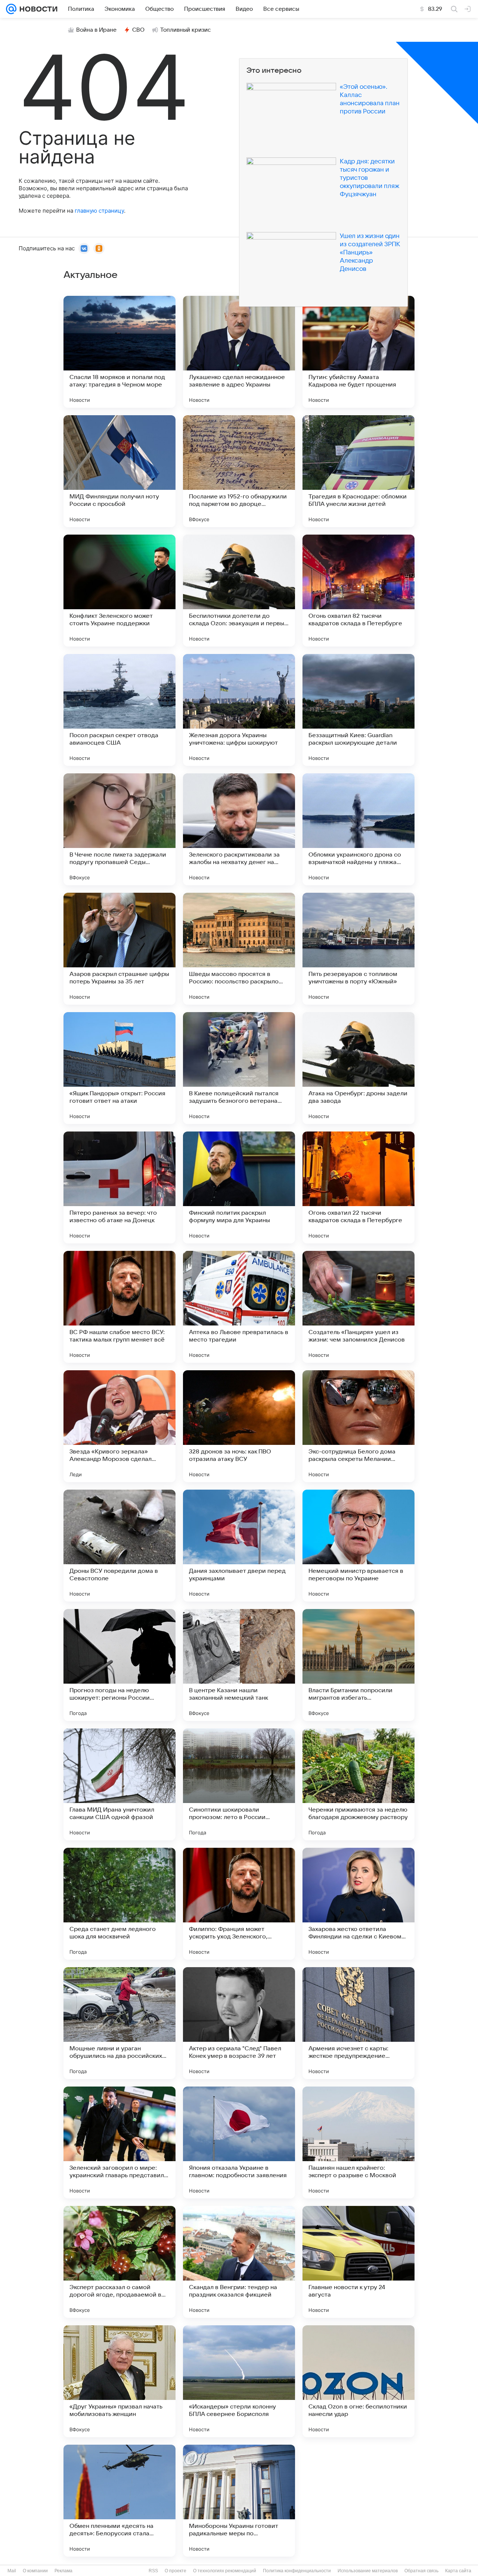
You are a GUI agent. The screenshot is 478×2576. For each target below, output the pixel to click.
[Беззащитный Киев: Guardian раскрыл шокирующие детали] (358, 710)
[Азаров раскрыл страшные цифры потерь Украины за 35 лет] (119, 949)
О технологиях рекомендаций (225, 2571)
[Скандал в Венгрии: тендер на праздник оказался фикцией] (239, 2262)
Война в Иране (96, 30)
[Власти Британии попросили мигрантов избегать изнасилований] (358, 1665)
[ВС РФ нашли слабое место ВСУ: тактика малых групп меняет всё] (119, 1307)
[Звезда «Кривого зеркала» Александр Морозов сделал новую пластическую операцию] (119, 1426)
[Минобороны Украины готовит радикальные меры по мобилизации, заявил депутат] (239, 2501)
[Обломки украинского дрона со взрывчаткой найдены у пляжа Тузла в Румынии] (358, 829)
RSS (153, 2571)
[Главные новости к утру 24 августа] (358, 2262)
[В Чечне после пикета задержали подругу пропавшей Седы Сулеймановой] (119, 829)
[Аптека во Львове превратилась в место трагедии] (239, 1307)
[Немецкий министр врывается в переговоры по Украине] (358, 1546)
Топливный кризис (186, 30)
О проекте (176, 2571)
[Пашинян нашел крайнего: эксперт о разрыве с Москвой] (358, 2143)
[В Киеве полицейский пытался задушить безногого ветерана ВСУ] (239, 1068)
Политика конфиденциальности (297, 2571)
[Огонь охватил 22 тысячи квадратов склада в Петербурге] (358, 1187)
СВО (138, 30)
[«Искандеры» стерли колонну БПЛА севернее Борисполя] (239, 2381)
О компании (35, 2571)
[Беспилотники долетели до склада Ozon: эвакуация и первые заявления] (239, 591)
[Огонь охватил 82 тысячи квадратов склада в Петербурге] (358, 591)
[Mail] (11, 9)
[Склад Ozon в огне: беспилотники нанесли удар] (358, 2381)
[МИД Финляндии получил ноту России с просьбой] (119, 471)
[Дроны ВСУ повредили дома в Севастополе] (119, 1546)
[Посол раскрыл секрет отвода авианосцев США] (119, 710)
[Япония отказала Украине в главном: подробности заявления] (239, 2143)
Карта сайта (458, 2571)
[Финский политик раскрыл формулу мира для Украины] (239, 1187)
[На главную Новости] (37, 9)
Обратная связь (421, 2571)
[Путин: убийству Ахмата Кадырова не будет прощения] (358, 352)
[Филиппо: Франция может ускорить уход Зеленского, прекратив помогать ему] (239, 1904)
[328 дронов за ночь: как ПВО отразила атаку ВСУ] (239, 1426)
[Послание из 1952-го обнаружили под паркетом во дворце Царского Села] (239, 471)
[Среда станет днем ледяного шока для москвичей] (119, 1904)
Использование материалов (368, 2571)
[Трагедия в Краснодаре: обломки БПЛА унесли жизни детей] (358, 471)
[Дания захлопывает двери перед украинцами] (239, 1546)
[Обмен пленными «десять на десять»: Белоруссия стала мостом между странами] (119, 2501)
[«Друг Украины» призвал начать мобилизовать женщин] (119, 2381)
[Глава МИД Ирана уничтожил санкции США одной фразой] (119, 1784)
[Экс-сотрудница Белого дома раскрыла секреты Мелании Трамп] (358, 1426)
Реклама (63, 2571)
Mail (12, 2571)
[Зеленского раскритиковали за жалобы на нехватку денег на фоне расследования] (239, 829)
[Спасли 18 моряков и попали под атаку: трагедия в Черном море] (119, 352)
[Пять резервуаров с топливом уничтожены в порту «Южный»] (358, 949)
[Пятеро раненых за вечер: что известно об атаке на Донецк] (119, 1187)
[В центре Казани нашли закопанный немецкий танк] (239, 1665)
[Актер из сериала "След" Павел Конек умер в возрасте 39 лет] (239, 2023)
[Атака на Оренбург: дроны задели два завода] (358, 1068)
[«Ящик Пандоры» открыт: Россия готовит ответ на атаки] (119, 1068)
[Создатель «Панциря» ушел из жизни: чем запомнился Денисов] (358, 1307)
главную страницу (99, 211)
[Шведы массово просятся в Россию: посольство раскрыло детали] (239, 949)
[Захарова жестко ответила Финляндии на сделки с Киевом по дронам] (358, 1904)
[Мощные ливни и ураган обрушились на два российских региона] (119, 2023)
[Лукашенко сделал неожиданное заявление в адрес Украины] (239, 352)
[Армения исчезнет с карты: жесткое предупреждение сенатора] (358, 2023)
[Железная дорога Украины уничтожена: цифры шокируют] (239, 710)
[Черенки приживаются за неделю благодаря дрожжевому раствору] (358, 1784)
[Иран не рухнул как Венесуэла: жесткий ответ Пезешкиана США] (358, 2501)
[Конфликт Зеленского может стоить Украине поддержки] (119, 591)
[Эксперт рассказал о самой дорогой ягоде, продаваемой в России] (119, 2262)
